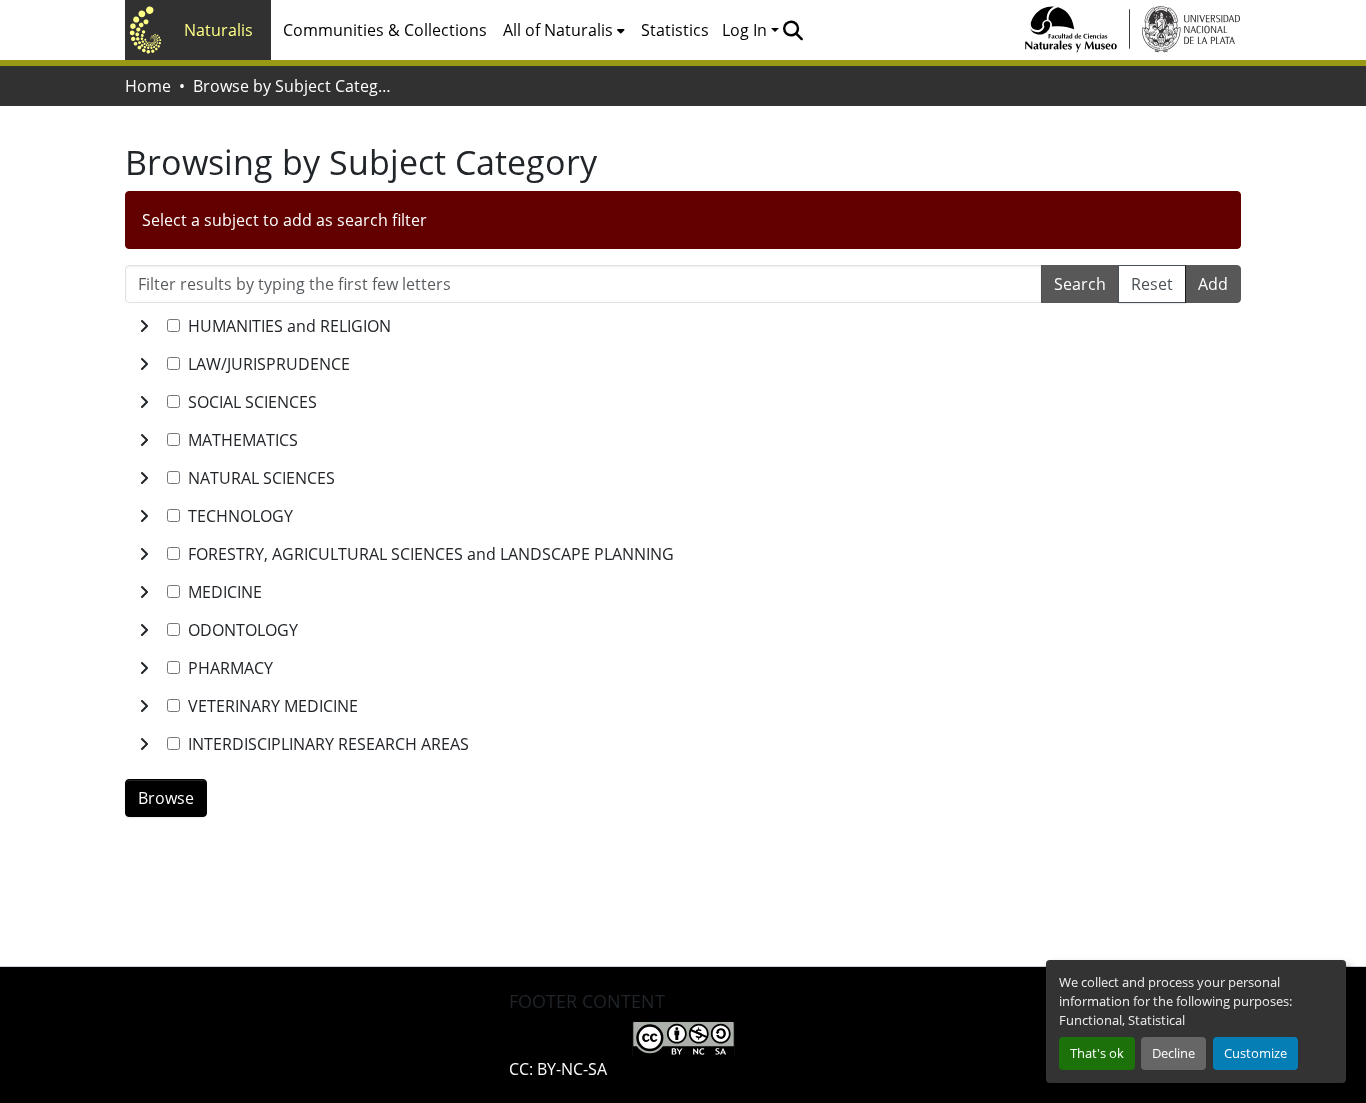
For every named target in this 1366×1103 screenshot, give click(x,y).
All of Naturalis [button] (558, 30)
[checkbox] (173, 325)
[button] (792, 30)
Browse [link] (166, 798)
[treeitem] (683, 364)
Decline (1173, 1053)
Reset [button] (1152, 284)
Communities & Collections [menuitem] (385, 30)
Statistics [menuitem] (675, 30)
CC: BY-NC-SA (558, 1069)
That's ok (1097, 1053)
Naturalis (218, 30)
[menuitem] (564, 30)
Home (148, 86)
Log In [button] (746, 30)
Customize (1255, 1053)
